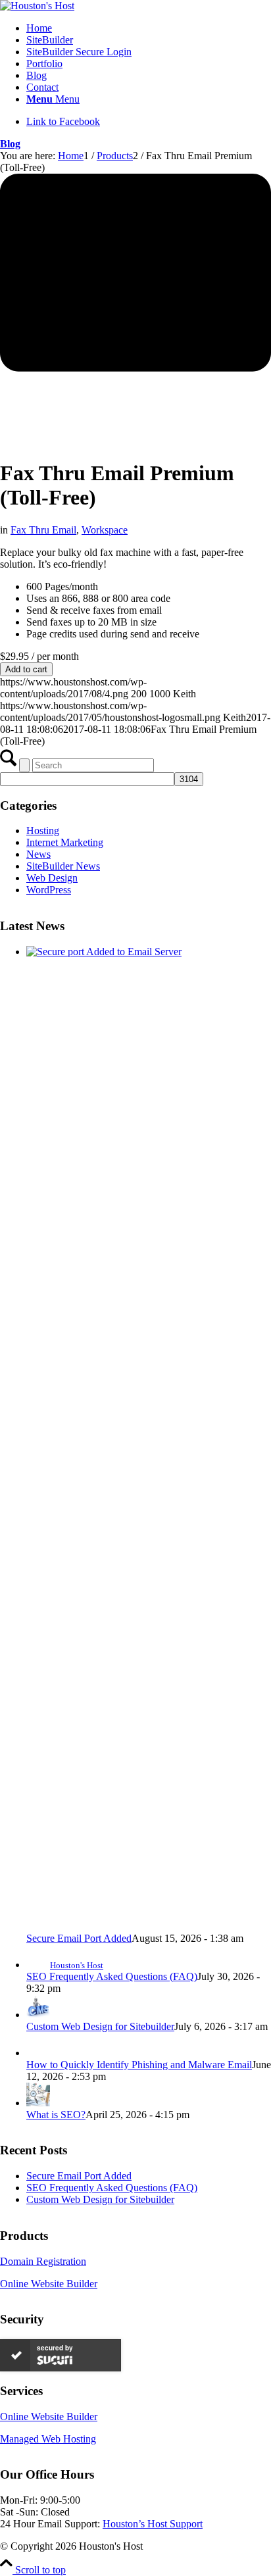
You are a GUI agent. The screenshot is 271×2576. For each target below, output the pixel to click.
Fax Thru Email (43, 530)
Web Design (52, 878)
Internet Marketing (65, 842)
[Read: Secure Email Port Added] (149, 952)
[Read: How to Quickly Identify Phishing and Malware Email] (38, 2053)
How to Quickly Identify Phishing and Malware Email (139, 2065)
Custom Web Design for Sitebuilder (100, 2026)
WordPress (49, 890)
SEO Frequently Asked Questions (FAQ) (112, 1976)
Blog (10, 144)
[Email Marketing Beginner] (135, 310)
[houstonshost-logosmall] (37, 6)
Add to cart (26, 669)
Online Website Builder (49, 2284)
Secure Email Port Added (79, 1938)
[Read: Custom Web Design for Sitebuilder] (38, 2015)
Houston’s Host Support (153, 2524)
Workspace (105, 530)
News (38, 854)
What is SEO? (56, 2115)
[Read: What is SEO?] (38, 2103)
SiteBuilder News (63, 866)
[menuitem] (149, 28)
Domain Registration (43, 2261)
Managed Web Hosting (48, 2439)
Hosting (43, 830)
